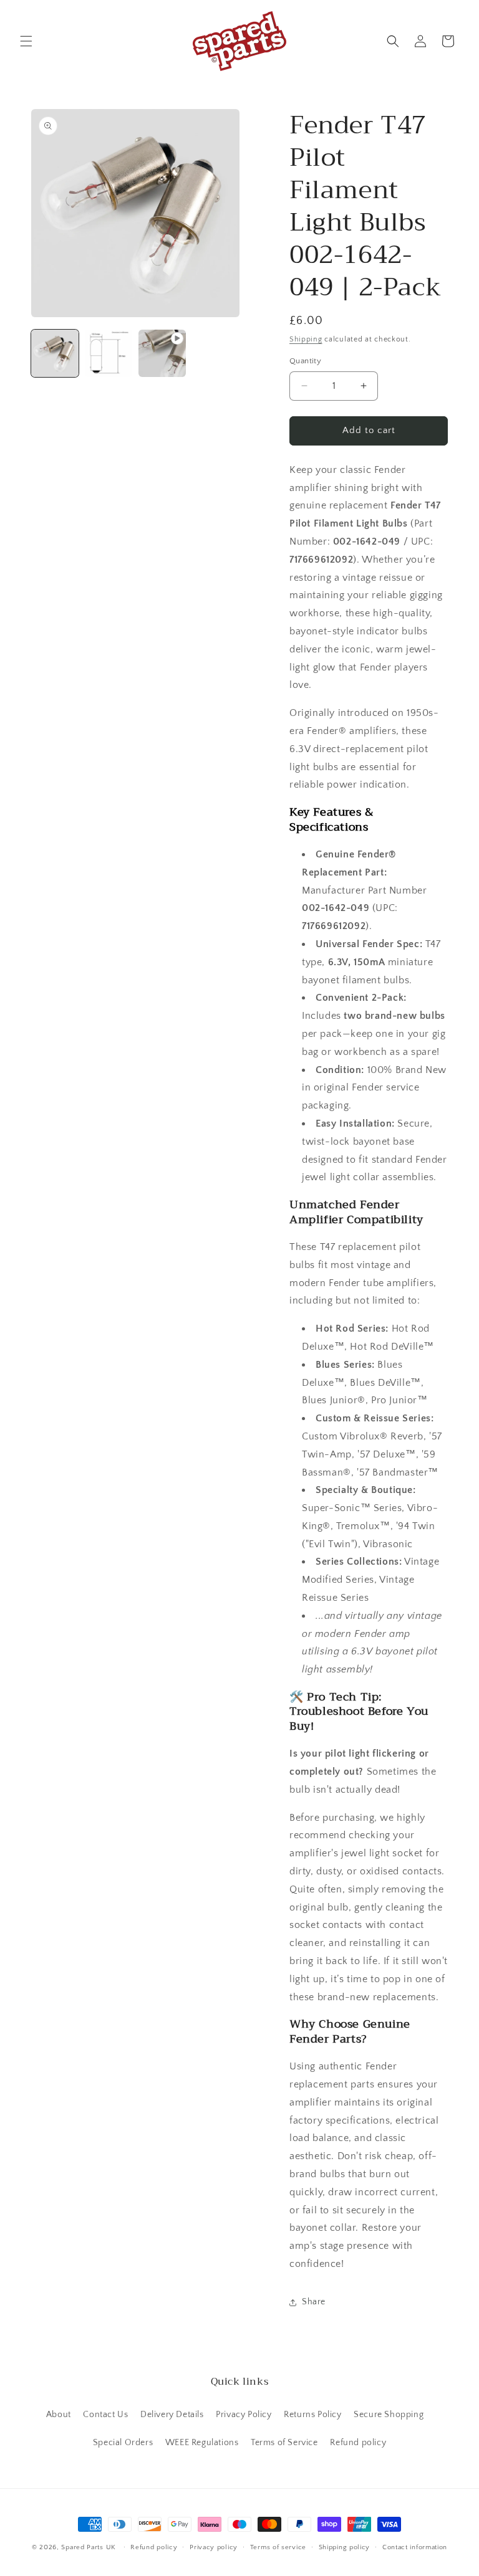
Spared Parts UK (89, 2547)
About (59, 2415)
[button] (26, 41)
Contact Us (105, 2415)
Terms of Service (284, 2443)
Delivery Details (172, 2415)
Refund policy (358, 2443)
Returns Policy (312, 2415)
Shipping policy (345, 2547)
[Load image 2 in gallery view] (109, 353)
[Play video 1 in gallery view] (162, 353)
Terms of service (278, 2547)
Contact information (415, 2547)
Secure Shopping (389, 2415)
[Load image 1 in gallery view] (55, 353)
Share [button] (314, 2302)
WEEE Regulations (202, 2443)
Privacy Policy (244, 2415)
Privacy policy (214, 2547)
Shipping (306, 339)
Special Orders (123, 2443)
